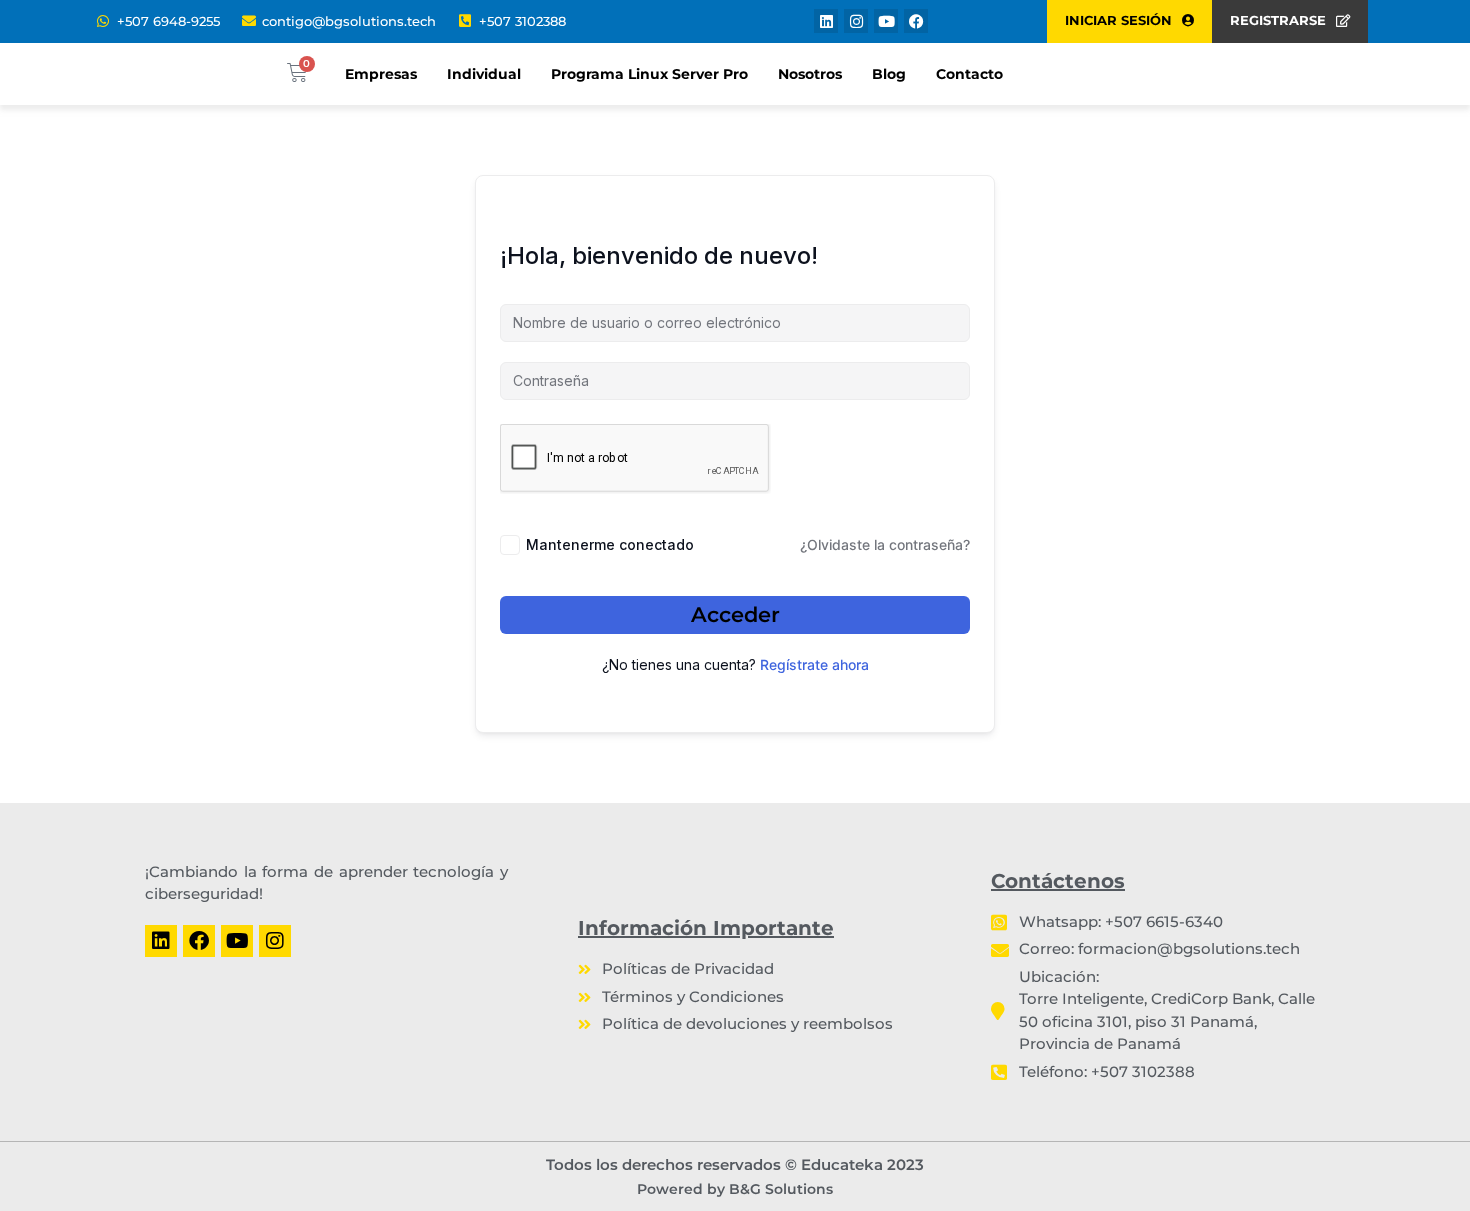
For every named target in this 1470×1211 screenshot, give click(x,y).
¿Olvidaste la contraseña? (885, 544)
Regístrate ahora (814, 664)
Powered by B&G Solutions (735, 1189)
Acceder (735, 614)
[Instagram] (856, 21)
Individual (484, 74)
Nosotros (810, 74)
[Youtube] (886, 21)
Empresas (381, 74)
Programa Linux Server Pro (649, 74)
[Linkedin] (826, 21)
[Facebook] (916, 21)
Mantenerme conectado (610, 544)
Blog (889, 74)
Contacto (969, 74)
